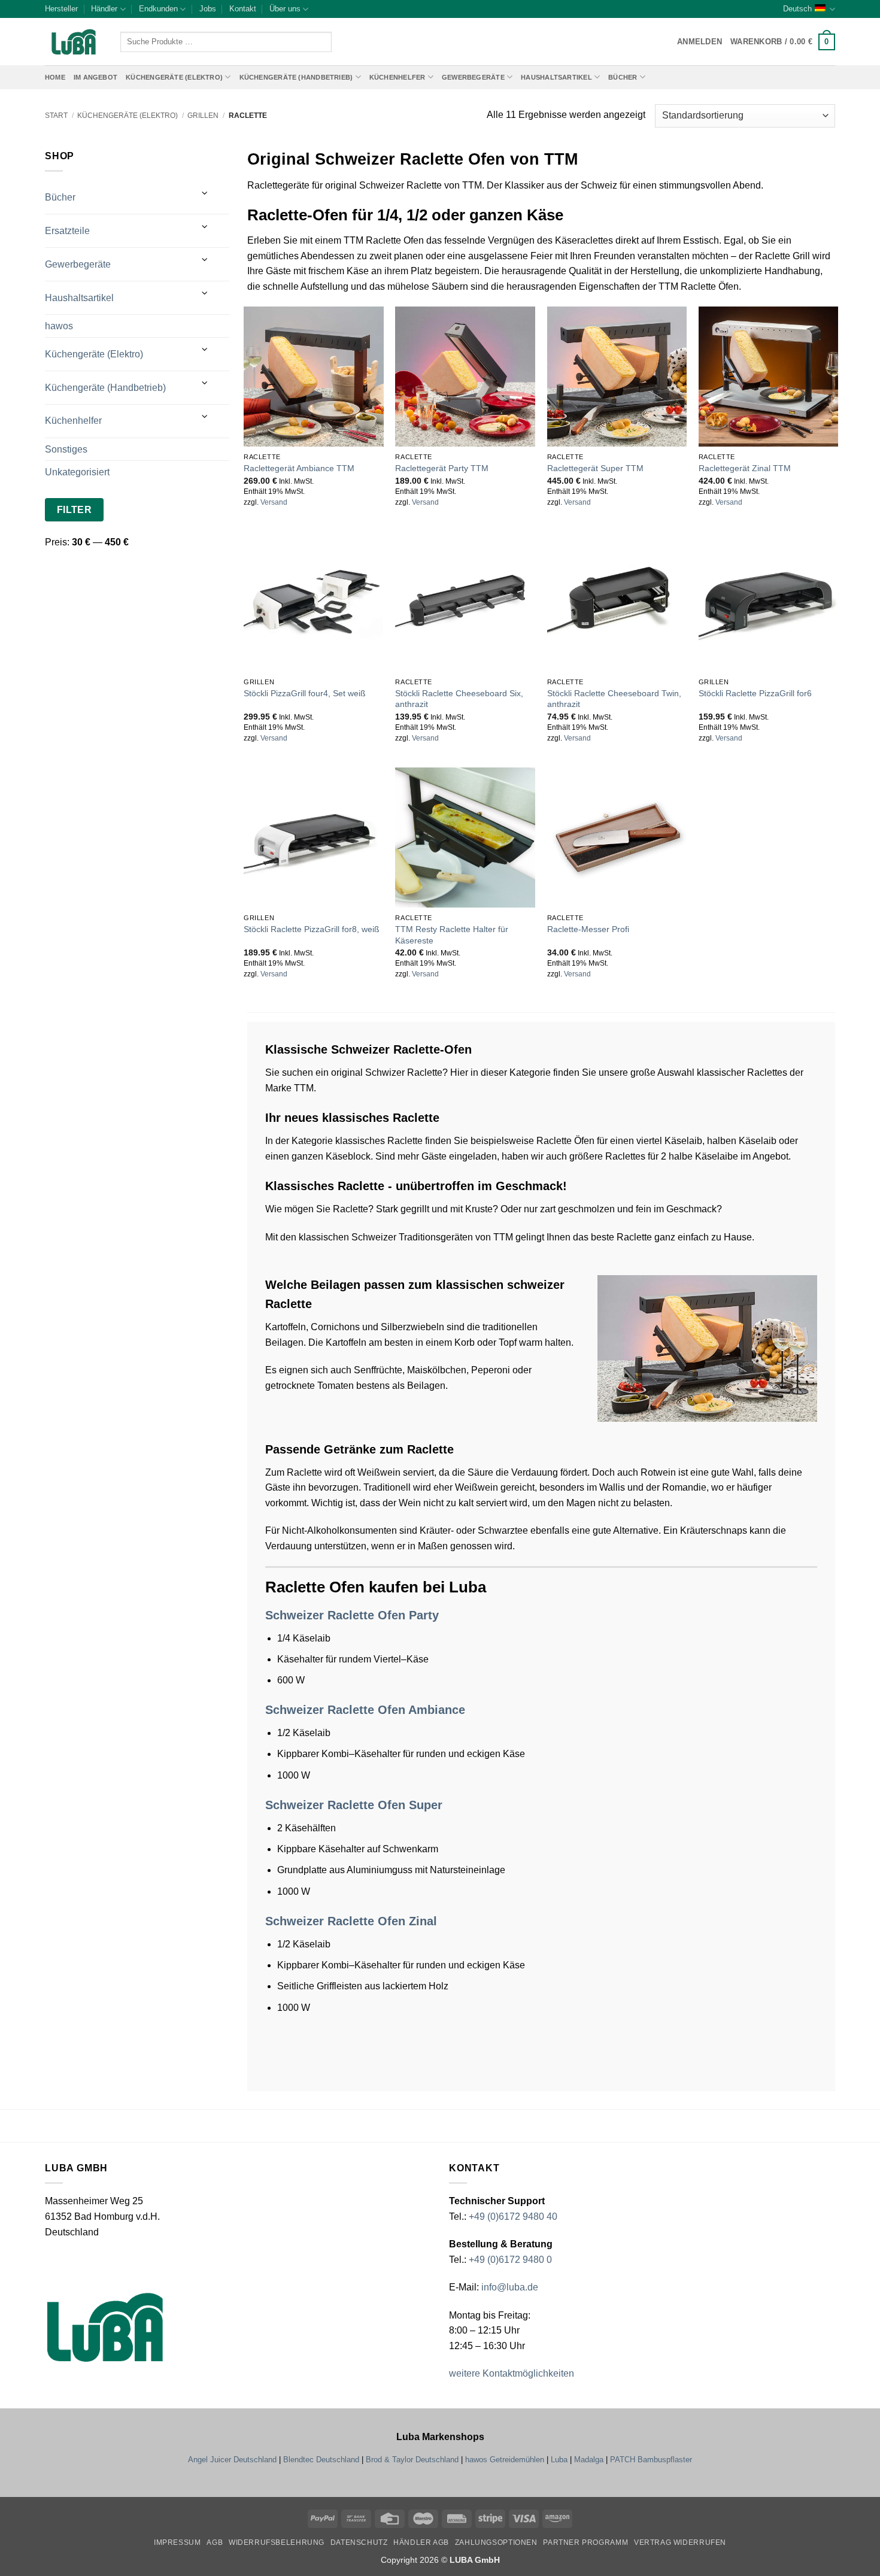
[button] (783, 42)
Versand (274, 502)
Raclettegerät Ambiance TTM (299, 468)
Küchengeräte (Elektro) (174, 77)
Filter (75, 510)
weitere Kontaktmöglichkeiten (512, 2373)
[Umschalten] (205, 193)
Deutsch (797, 9)
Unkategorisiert (77, 472)
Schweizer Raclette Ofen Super (354, 1805)
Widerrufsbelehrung (277, 2542)
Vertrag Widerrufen (680, 2542)
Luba (559, 2460)
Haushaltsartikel (556, 77)
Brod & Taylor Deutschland (412, 2460)
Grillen (203, 116)
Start (56, 116)
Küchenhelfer (397, 77)
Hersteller (61, 9)
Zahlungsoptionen (496, 2542)
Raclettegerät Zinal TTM (745, 468)
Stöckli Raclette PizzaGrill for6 (755, 693)
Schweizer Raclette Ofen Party (352, 1615)
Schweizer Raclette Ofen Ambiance (365, 1710)
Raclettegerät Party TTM (442, 468)
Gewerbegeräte (473, 77)
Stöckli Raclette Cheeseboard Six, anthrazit (459, 699)
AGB (215, 2542)
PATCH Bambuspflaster (651, 2460)
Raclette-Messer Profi (588, 929)
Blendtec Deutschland (321, 2460)
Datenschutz (359, 2542)
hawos (59, 326)
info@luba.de (509, 2287)
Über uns (285, 9)
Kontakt (243, 9)
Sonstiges (66, 449)
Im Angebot (95, 77)
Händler (104, 9)
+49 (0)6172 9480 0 (510, 2260)
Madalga (589, 2460)
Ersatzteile (67, 231)
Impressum (177, 2542)
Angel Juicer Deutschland (232, 2460)
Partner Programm (585, 2542)
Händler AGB (421, 2542)
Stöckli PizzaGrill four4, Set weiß (305, 693)
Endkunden (158, 9)
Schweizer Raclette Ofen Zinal (351, 1921)
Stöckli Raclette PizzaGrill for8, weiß (312, 929)
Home (55, 77)
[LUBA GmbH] (74, 42)
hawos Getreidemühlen (505, 2460)
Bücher (623, 77)
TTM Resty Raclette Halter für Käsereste (452, 935)
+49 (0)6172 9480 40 (513, 2217)
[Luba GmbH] (105, 2327)
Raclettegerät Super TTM (595, 468)
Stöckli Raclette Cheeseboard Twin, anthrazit (614, 699)
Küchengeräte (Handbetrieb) (296, 77)
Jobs (208, 9)
